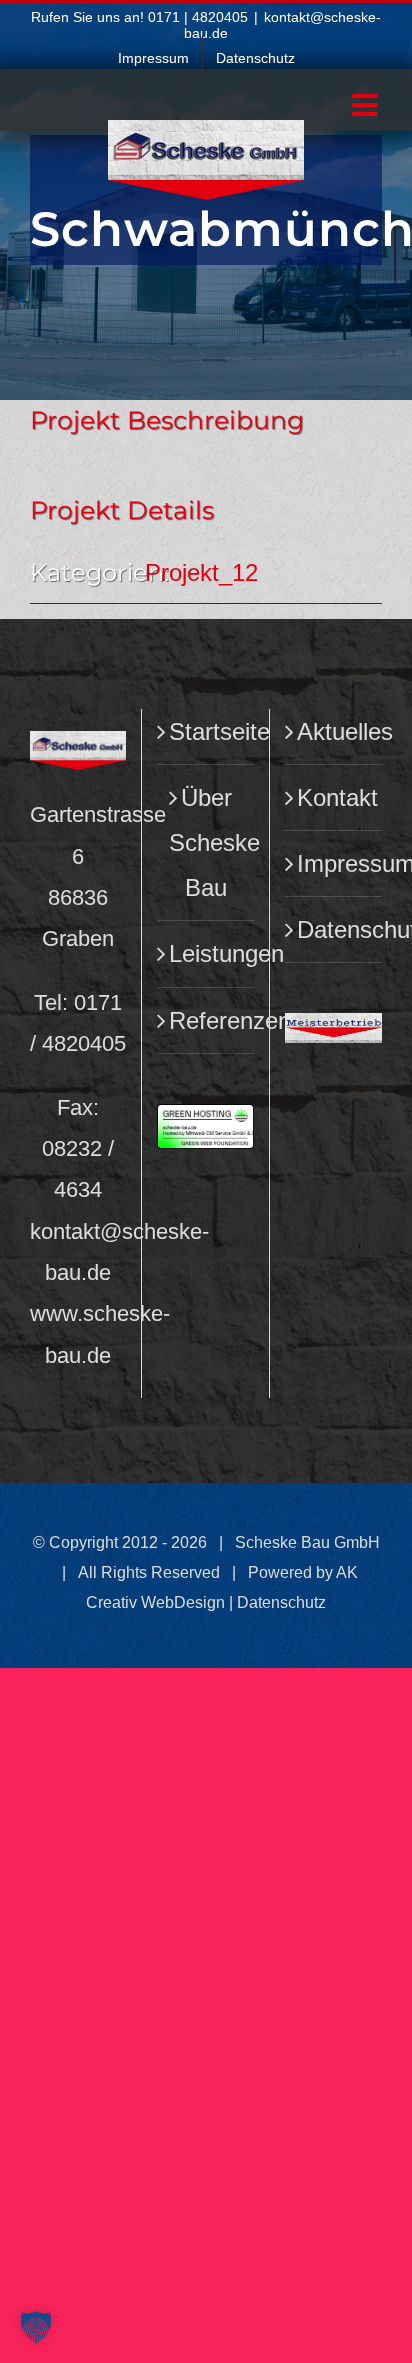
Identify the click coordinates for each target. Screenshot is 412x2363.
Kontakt (334, 797)
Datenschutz (334, 929)
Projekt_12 (201, 572)
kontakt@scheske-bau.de (282, 24)
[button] (36, 2327)
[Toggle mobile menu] (367, 105)
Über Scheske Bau (206, 842)
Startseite (206, 731)
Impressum (334, 863)
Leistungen (206, 953)
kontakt (65, 1231)
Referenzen (206, 1020)
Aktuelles (334, 731)
